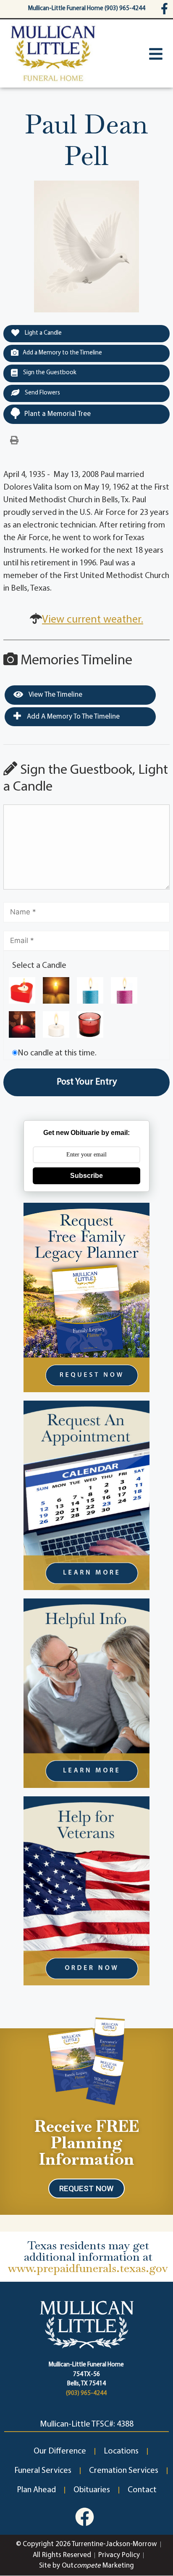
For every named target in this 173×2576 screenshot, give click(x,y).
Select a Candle (39, 966)
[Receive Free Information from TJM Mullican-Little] (87, 2059)
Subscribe (86, 1176)
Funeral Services (43, 2471)
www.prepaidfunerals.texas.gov (88, 2268)
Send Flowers (42, 393)
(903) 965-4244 (86, 2394)
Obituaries (92, 2490)
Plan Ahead (36, 2490)
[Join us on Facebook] (85, 2517)
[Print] (14, 441)
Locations (121, 2451)
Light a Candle (43, 333)
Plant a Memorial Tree (58, 414)
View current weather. (93, 620)
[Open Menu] (156, 54)
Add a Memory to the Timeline (62, 353)
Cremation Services (124, 2471)
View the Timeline (55, 695)
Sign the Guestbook (49, 373)
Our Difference (60, 2451)
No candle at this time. (57, 1053)
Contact (142, 2490)
